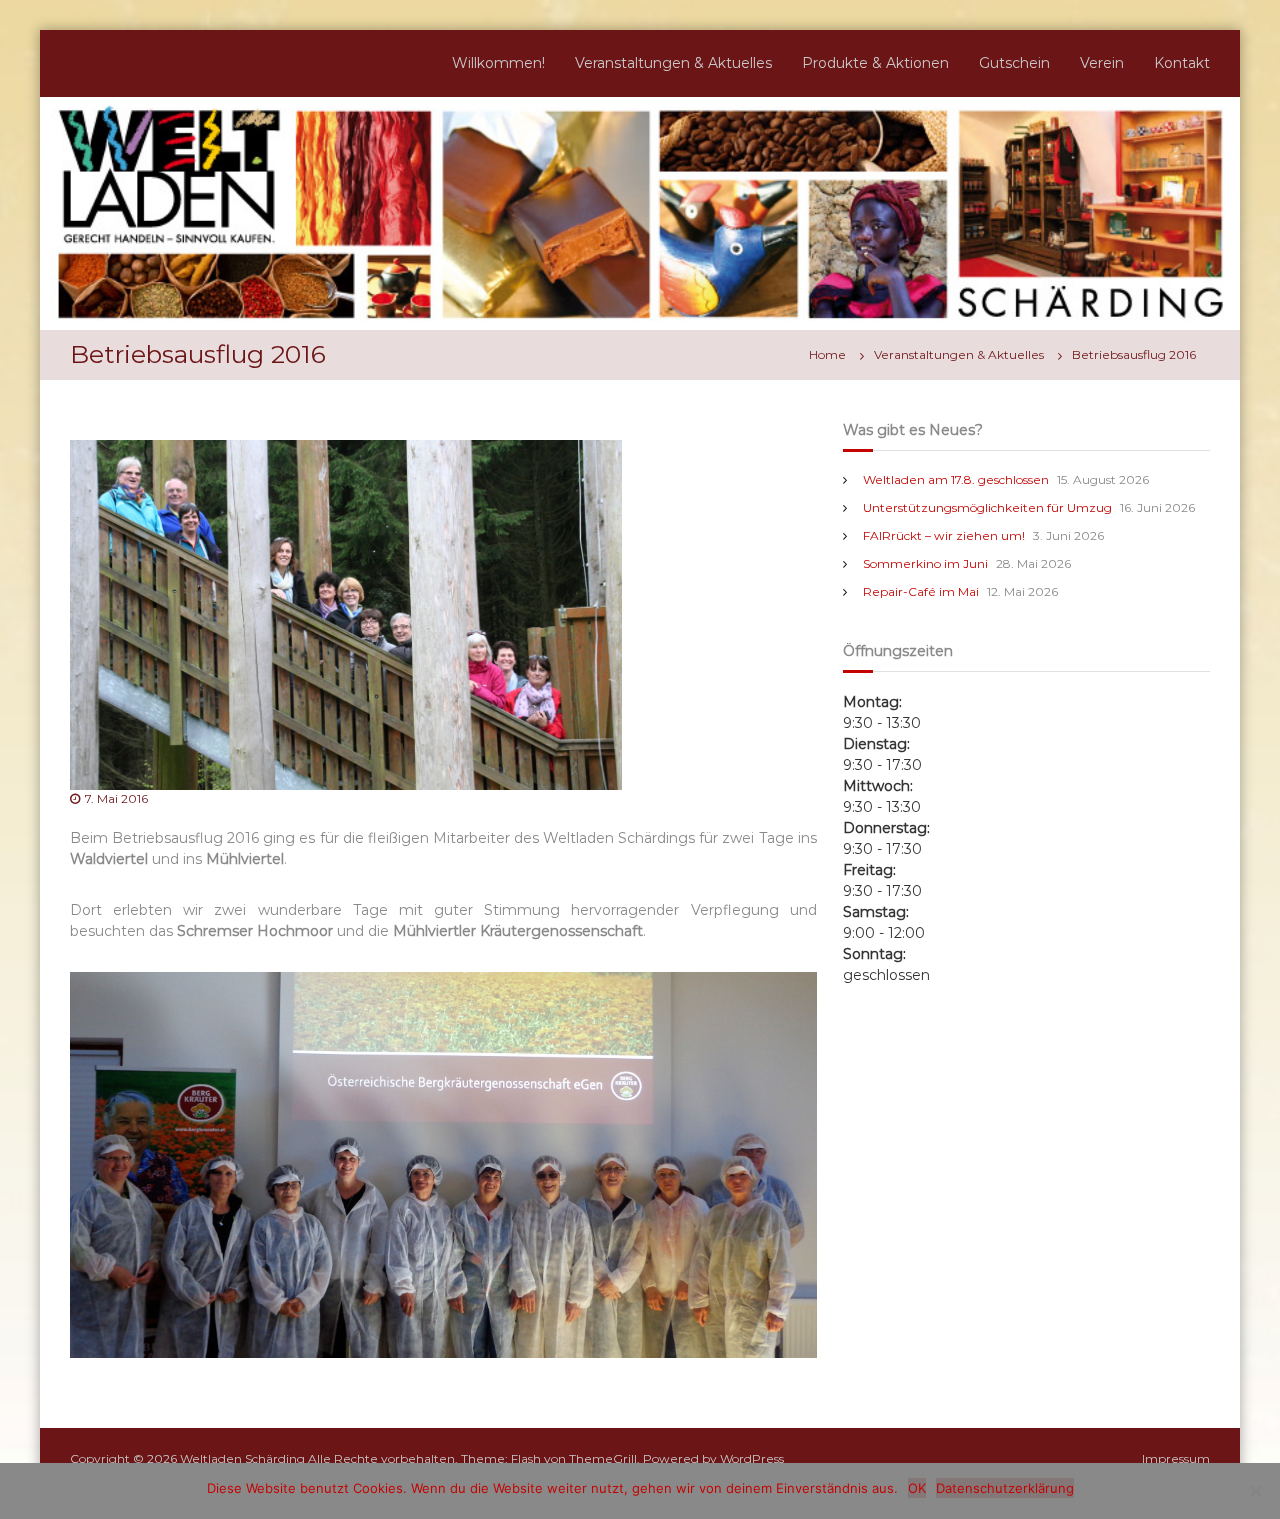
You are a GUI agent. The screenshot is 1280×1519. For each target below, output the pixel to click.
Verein (1102, 63)
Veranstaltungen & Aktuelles (673, 63)
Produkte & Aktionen (875, 63)
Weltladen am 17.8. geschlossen (956, 479)
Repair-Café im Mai (921, 591)
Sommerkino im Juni (925, 563)
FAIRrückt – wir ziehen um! (944, 535)
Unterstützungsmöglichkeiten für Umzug (987, 507)
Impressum (1176, 1458)
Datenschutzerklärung (1005, 1488)
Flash (526, 1458)
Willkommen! (498, 63)
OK (917, 1488)
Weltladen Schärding (242, 1458)
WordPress (752, 1458)
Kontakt (1182, 63)
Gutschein (1014, 63)
